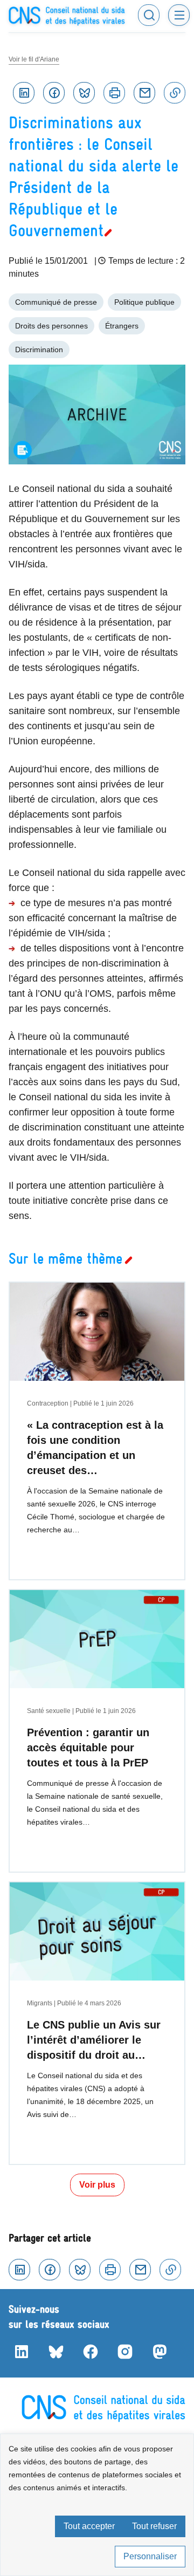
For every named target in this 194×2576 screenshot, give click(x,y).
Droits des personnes (51, 326)
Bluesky (84, 93)
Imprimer (114, 93)
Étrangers (122, 326)
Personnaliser (150, 2556)
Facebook (54, 93)
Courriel (144, 93)
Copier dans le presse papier (175, 93)
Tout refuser (154, 2526)
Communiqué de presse (56, 302)
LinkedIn (22, 2352)
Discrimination (39, 350)
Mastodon (160, 2352)
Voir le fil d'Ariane (34, 59)
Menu (179, 15)
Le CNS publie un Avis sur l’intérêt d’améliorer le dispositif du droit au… (94, 2040)
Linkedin (24, 93)
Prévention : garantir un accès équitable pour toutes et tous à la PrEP (88, 1748)
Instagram (125, 2352)
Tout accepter (89, 2526)
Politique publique (144, 302)
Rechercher (149, 15)
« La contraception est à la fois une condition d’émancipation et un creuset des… (95, 1448)
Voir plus (97, 2185)
